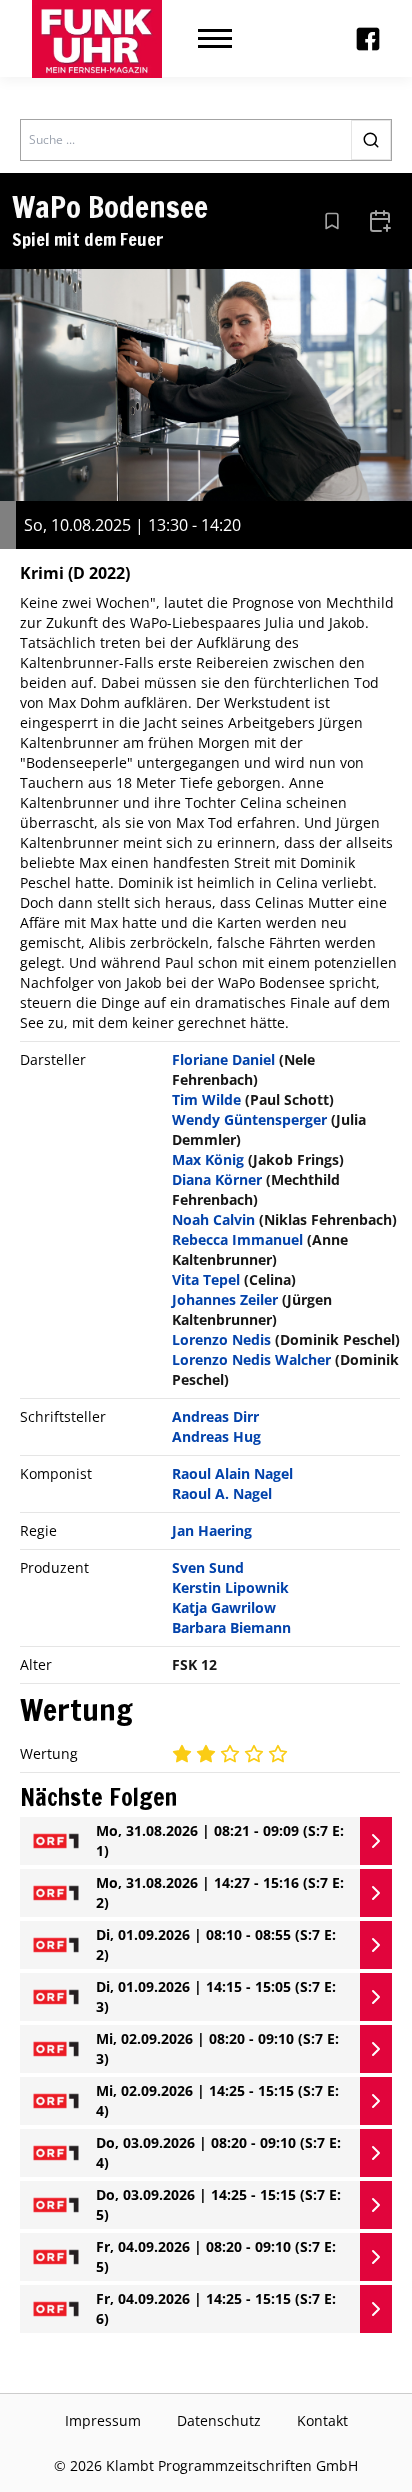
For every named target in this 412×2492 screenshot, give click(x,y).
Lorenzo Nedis (221, 1339)
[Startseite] (97, 39)
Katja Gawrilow (224, 1607)
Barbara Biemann (231, 1627)
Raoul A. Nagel (222, 1493)
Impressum (103, 2420)
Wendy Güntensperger (249, 1119)
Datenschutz (219, 2420)
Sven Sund (208, 1567)
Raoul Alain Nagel (232, 1473)
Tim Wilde (206, 1099)
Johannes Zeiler (225, 1299)
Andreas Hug (216, 1436)
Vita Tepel (206, 1279)
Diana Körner (217, 1179)
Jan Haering (212, 1530)
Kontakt (322, 2420)
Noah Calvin (213, 1219)
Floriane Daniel (223, 1059)
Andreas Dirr (215, 1416)
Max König (208, 1159)
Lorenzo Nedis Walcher (251, 1359)
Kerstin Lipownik (230, 1587)
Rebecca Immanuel (237, 1239)
